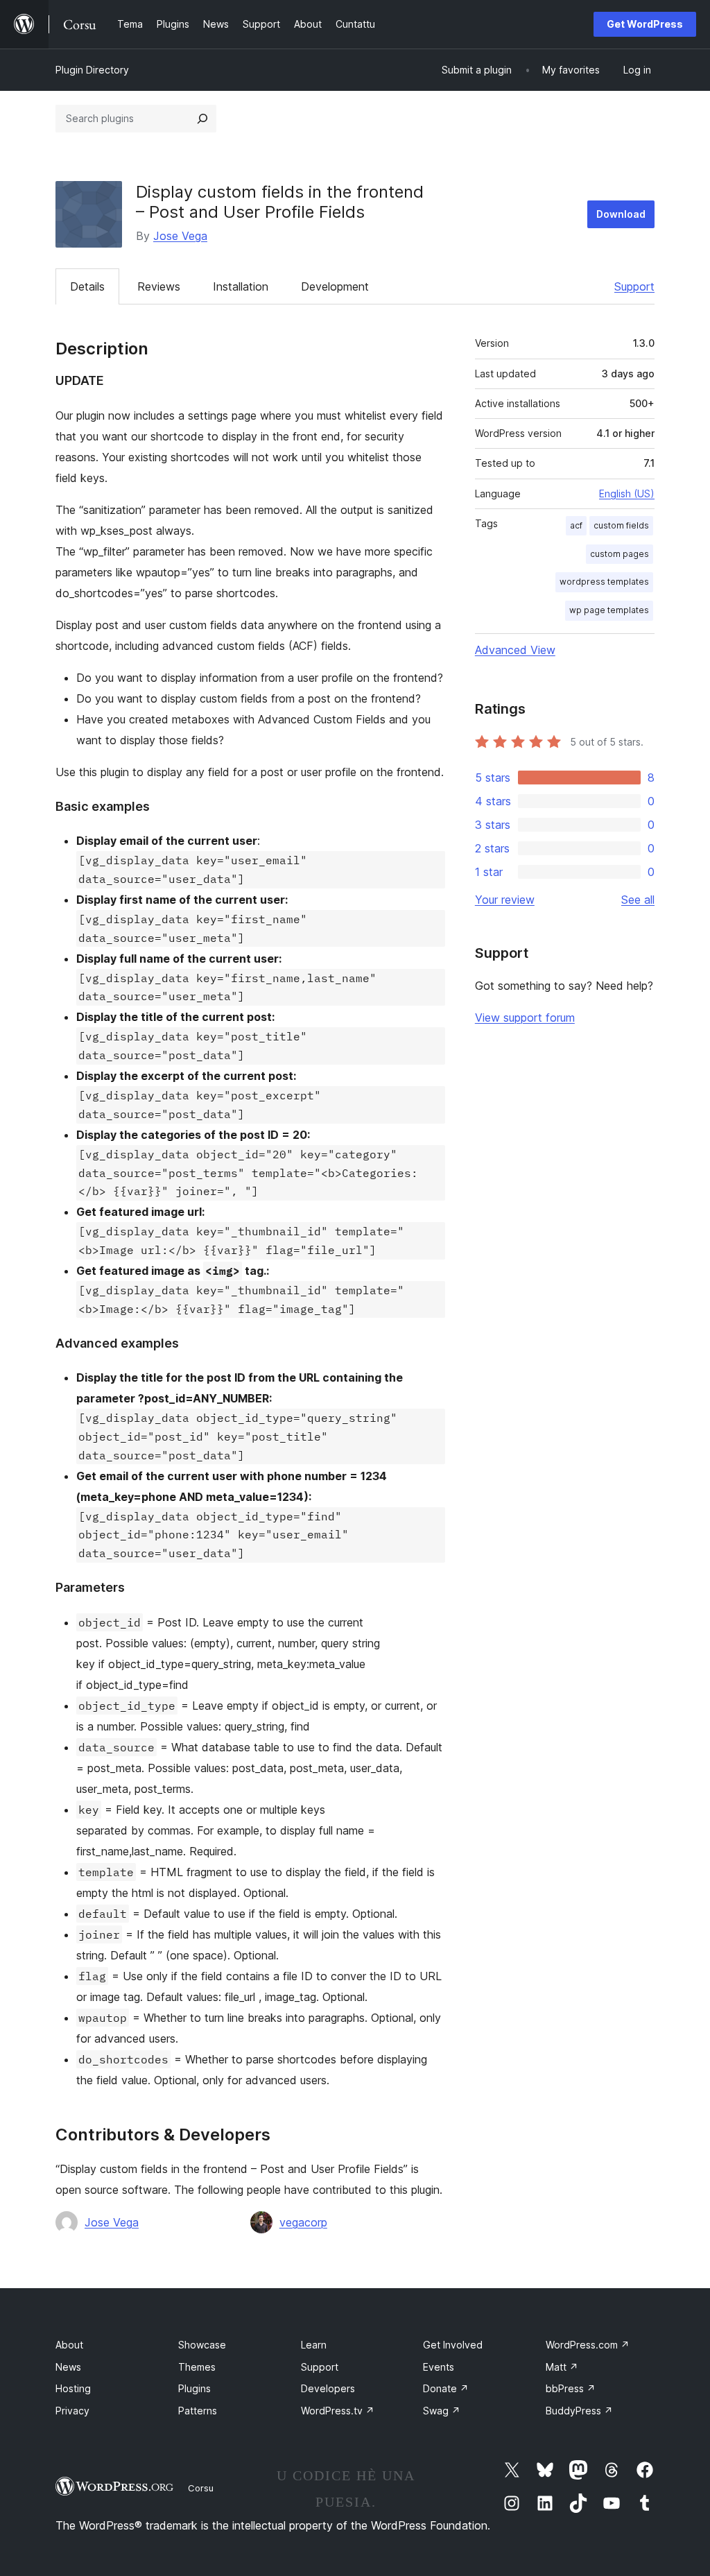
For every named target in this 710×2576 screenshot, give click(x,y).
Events (439, 2367)
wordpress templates (604, 582)
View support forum (525, 1017)
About (69, 2345)
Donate (446, 2388)
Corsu (201, 2488)
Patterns (198, 2411)
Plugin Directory (92, 70)
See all (638, 900)
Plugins (194, 2388)
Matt (562, 2367)
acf (576, 525)
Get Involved (453, 2345)
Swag (442, 2411)
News (68, 2367)
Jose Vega (180, 236)
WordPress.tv (338, 2411)
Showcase (202, 2345)
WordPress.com (588, 2345)
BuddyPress (579, 2411)
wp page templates (609, 610)
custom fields (621, 525)
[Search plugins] (202, 119)
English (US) (627, 493)
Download (621, 214)
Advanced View (515, 650)
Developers (328, 2388)
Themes (197, 2367)
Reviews (159, 286)
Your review (505, 900)
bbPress (571, 2388)
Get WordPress (645, 24)
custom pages (620, 554)
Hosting (73, 2388)
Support (634, 286)
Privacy (72, 2411)
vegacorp (303, 2222)
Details (87, 286)
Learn (314, 2345)
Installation (241, 286)
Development (335, 286)
